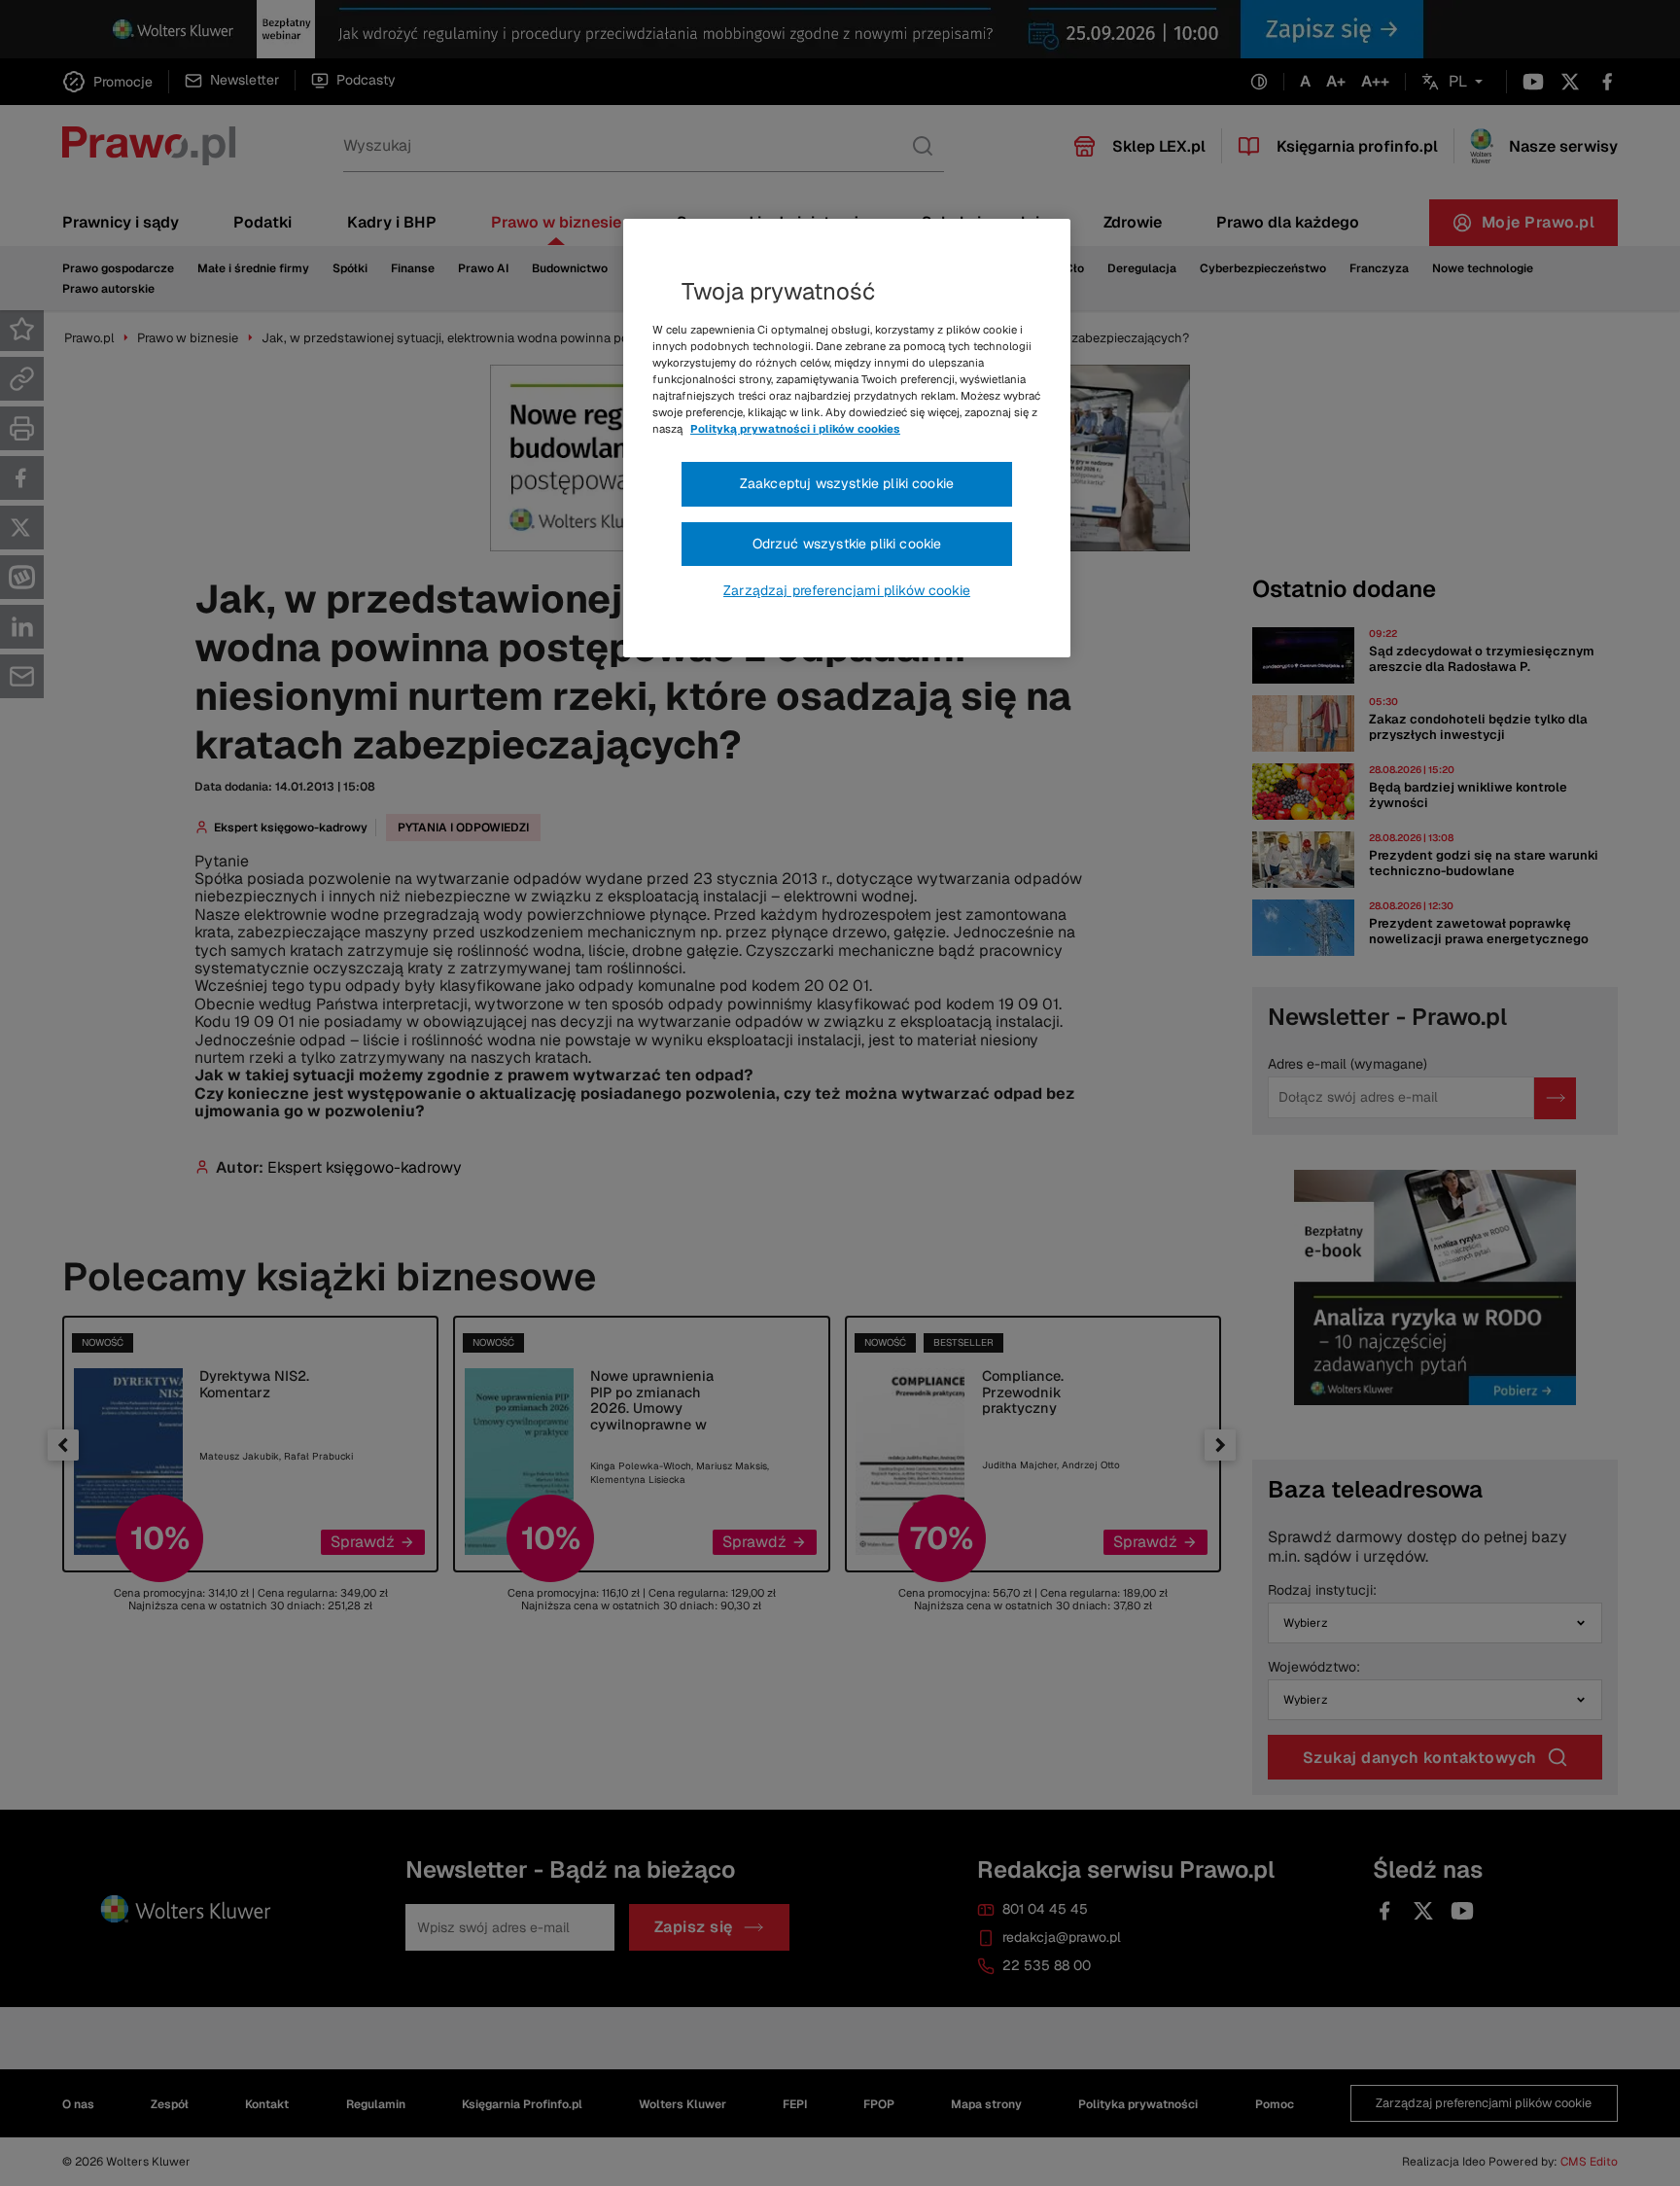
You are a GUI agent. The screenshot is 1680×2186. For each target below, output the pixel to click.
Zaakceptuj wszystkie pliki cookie (847, 483)
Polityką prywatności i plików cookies (795, 429)
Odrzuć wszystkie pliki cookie (847, 544)
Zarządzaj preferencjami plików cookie (847, 590)
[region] (847, 439)
